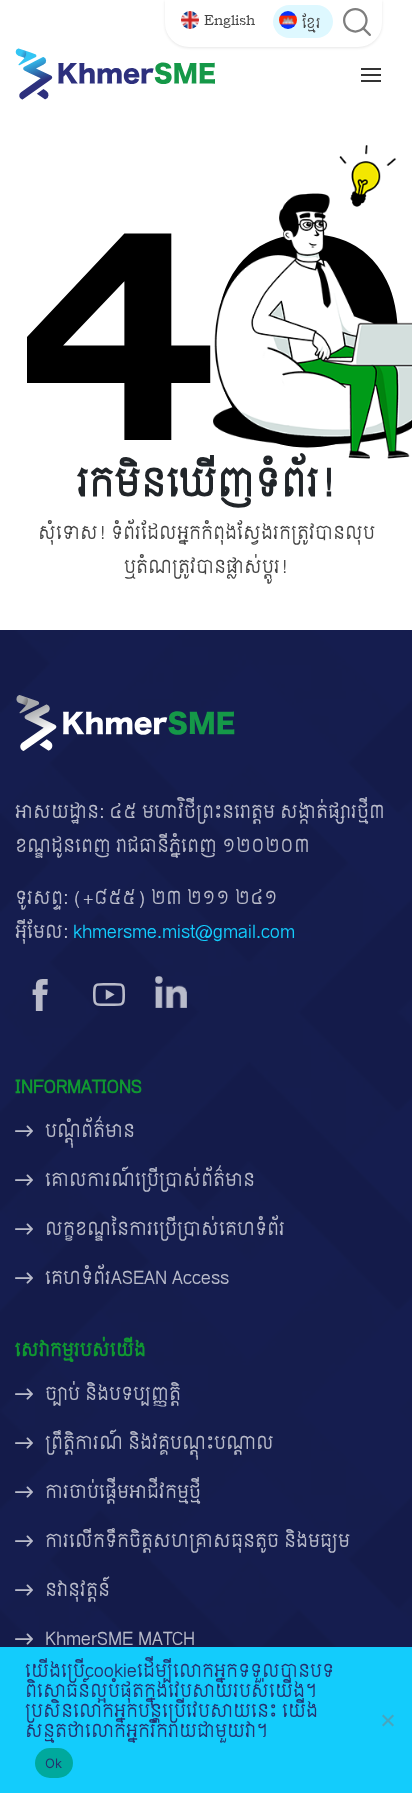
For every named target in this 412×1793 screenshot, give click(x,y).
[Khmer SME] (115, 73)
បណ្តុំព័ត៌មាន (90, 1131)
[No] (387, 1720)
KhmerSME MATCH (120, 1639)
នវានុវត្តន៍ (77, 1590)
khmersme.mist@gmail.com (184, 932)
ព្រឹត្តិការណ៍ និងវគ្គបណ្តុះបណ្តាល (159, 1443)
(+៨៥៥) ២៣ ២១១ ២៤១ (175, 898)
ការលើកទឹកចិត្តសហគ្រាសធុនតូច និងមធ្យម (197, 1541)
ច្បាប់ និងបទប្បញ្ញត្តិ (113, 1394)
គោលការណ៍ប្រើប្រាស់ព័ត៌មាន (150, 1180)
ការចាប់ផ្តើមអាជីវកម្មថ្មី (123, 1492)
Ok (54, 1763)
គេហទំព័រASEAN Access (137, 1278)
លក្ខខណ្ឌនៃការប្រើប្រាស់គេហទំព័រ (165, 1229)
